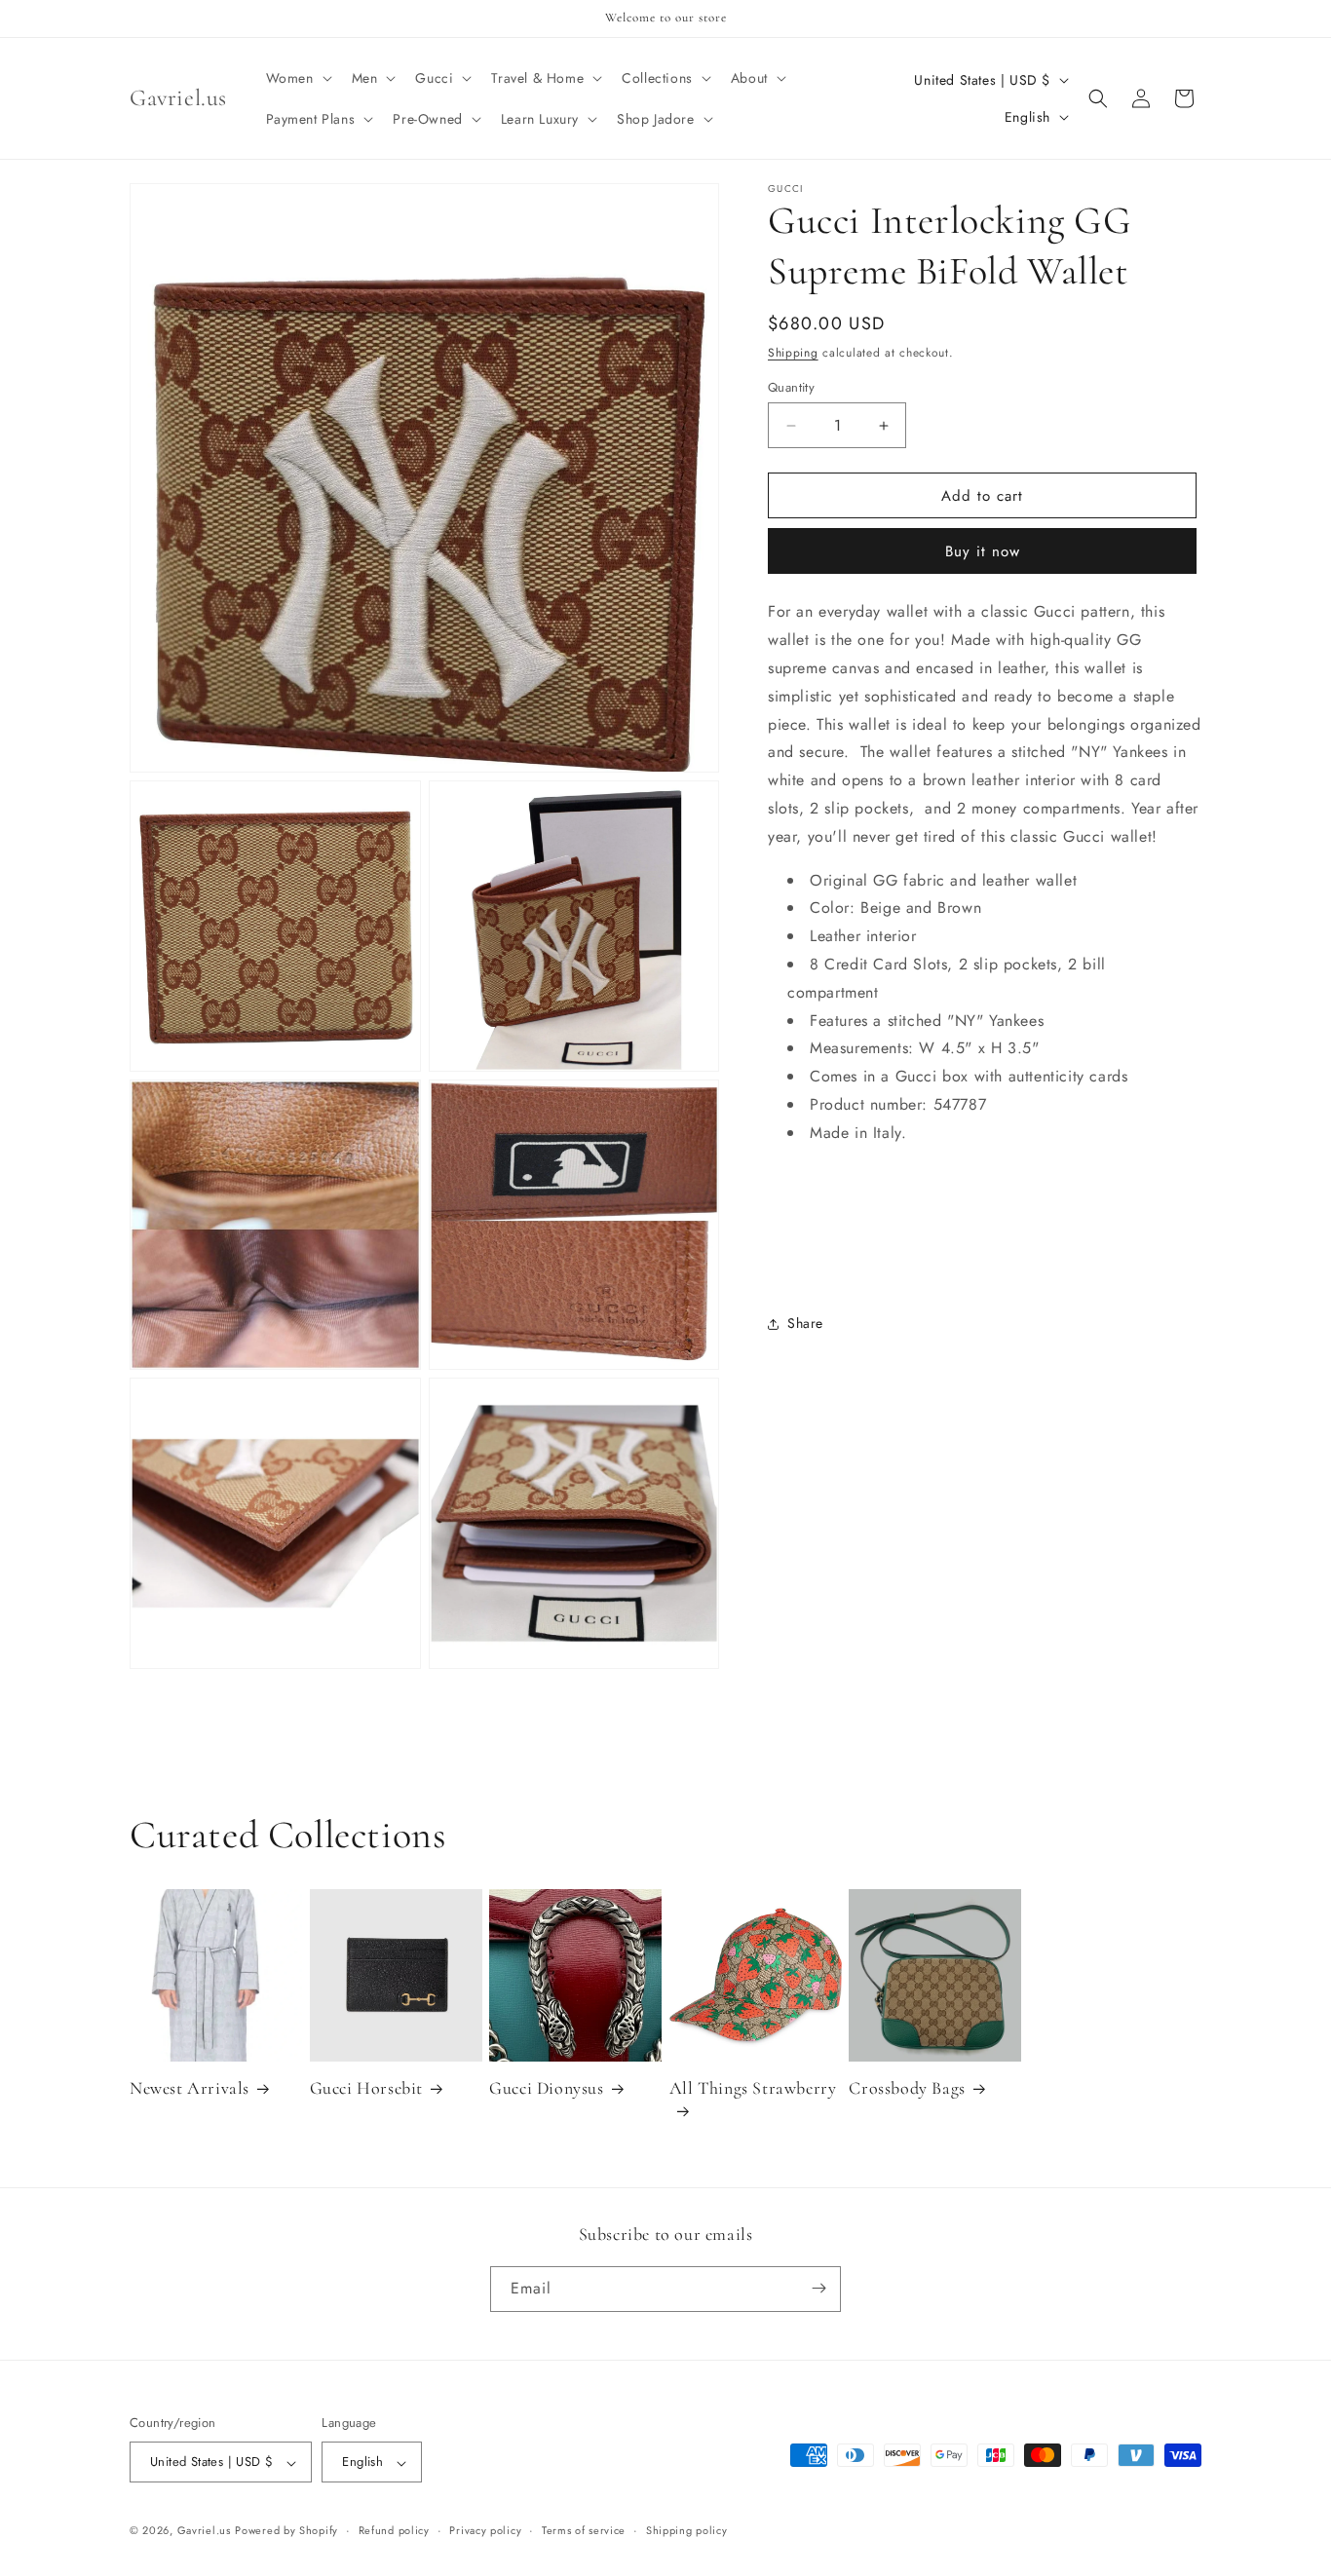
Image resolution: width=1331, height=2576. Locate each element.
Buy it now (983, 551)
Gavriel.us (204, 2531)
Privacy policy (485, 2530)
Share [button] (805, 1323)
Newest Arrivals (190, 2088)
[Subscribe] (818, 2288)
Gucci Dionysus (546, 2088)
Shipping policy (687, 2530)
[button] (297, 78)
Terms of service (584, 2530)
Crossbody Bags (907, 2088)
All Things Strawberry (753, 2088)
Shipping (793, 353)
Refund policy (394, 2530)
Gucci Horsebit (366, 2088)
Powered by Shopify (286, 2531)
